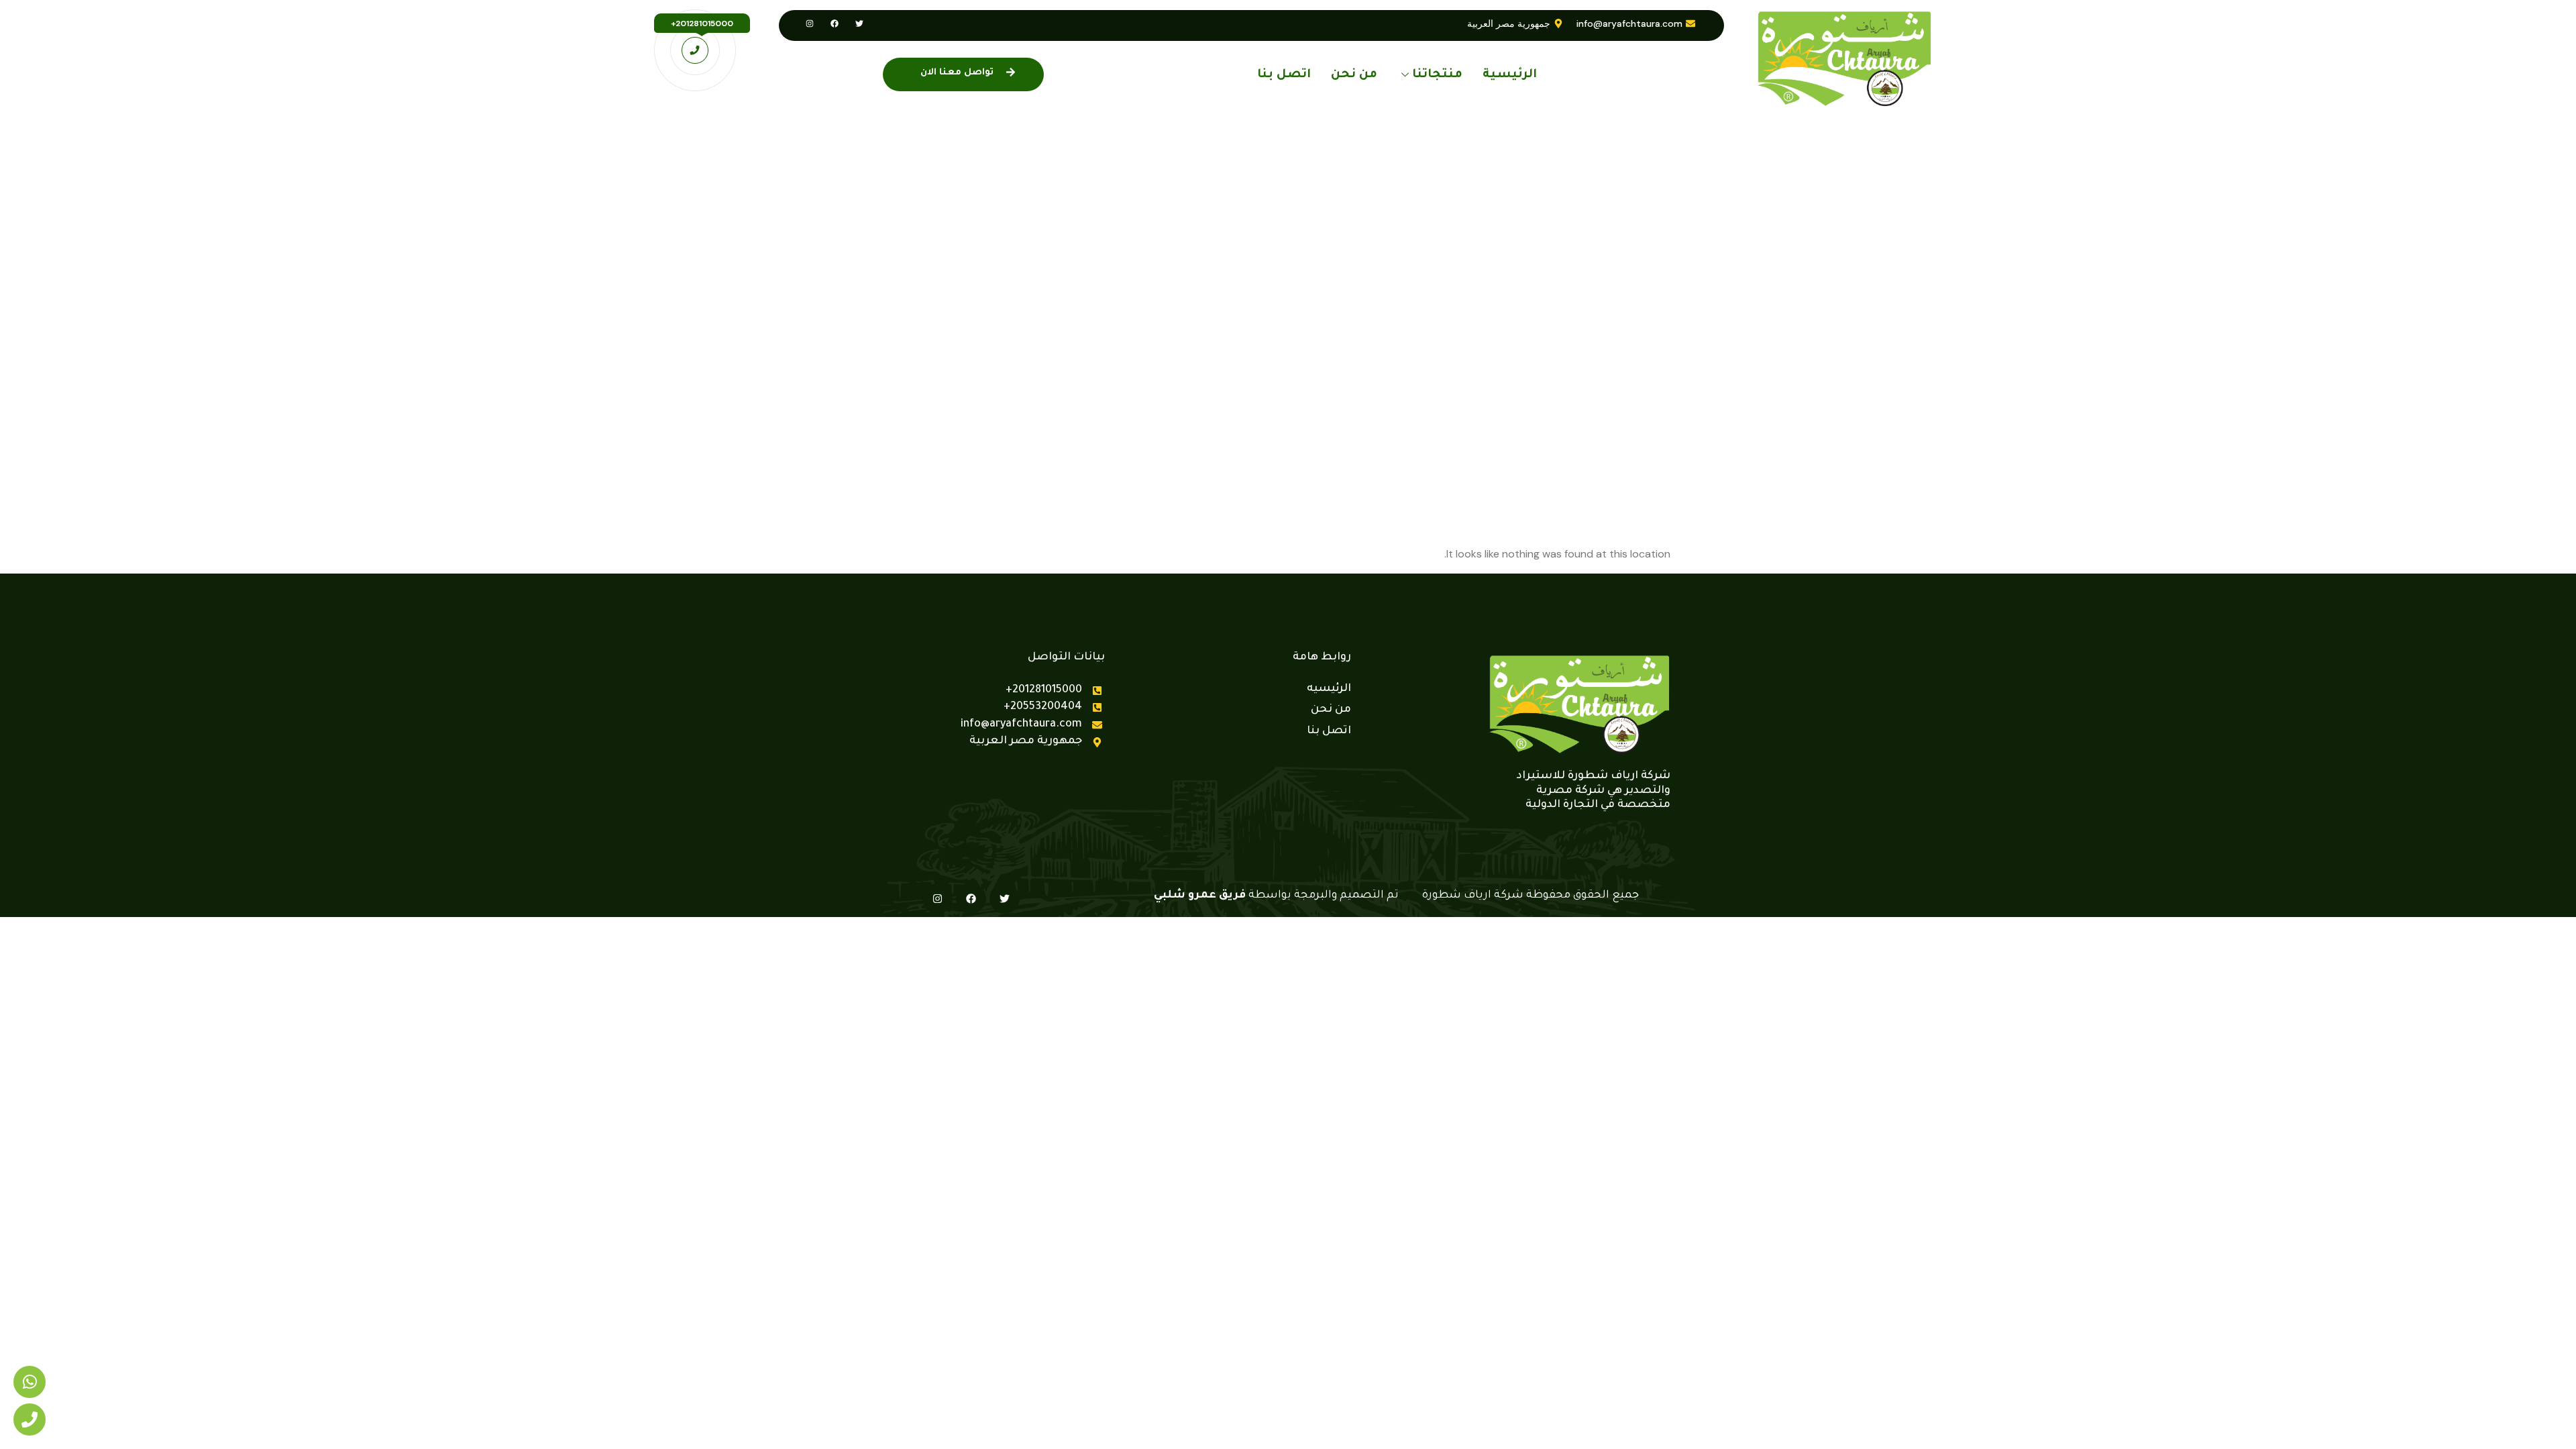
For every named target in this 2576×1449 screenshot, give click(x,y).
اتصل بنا (1284, 75)
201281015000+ (702, 23)
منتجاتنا (1437, 75)
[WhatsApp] (30, 1382)
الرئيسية (1510, 75)
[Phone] (30, 1419)
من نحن (1354, 75)
